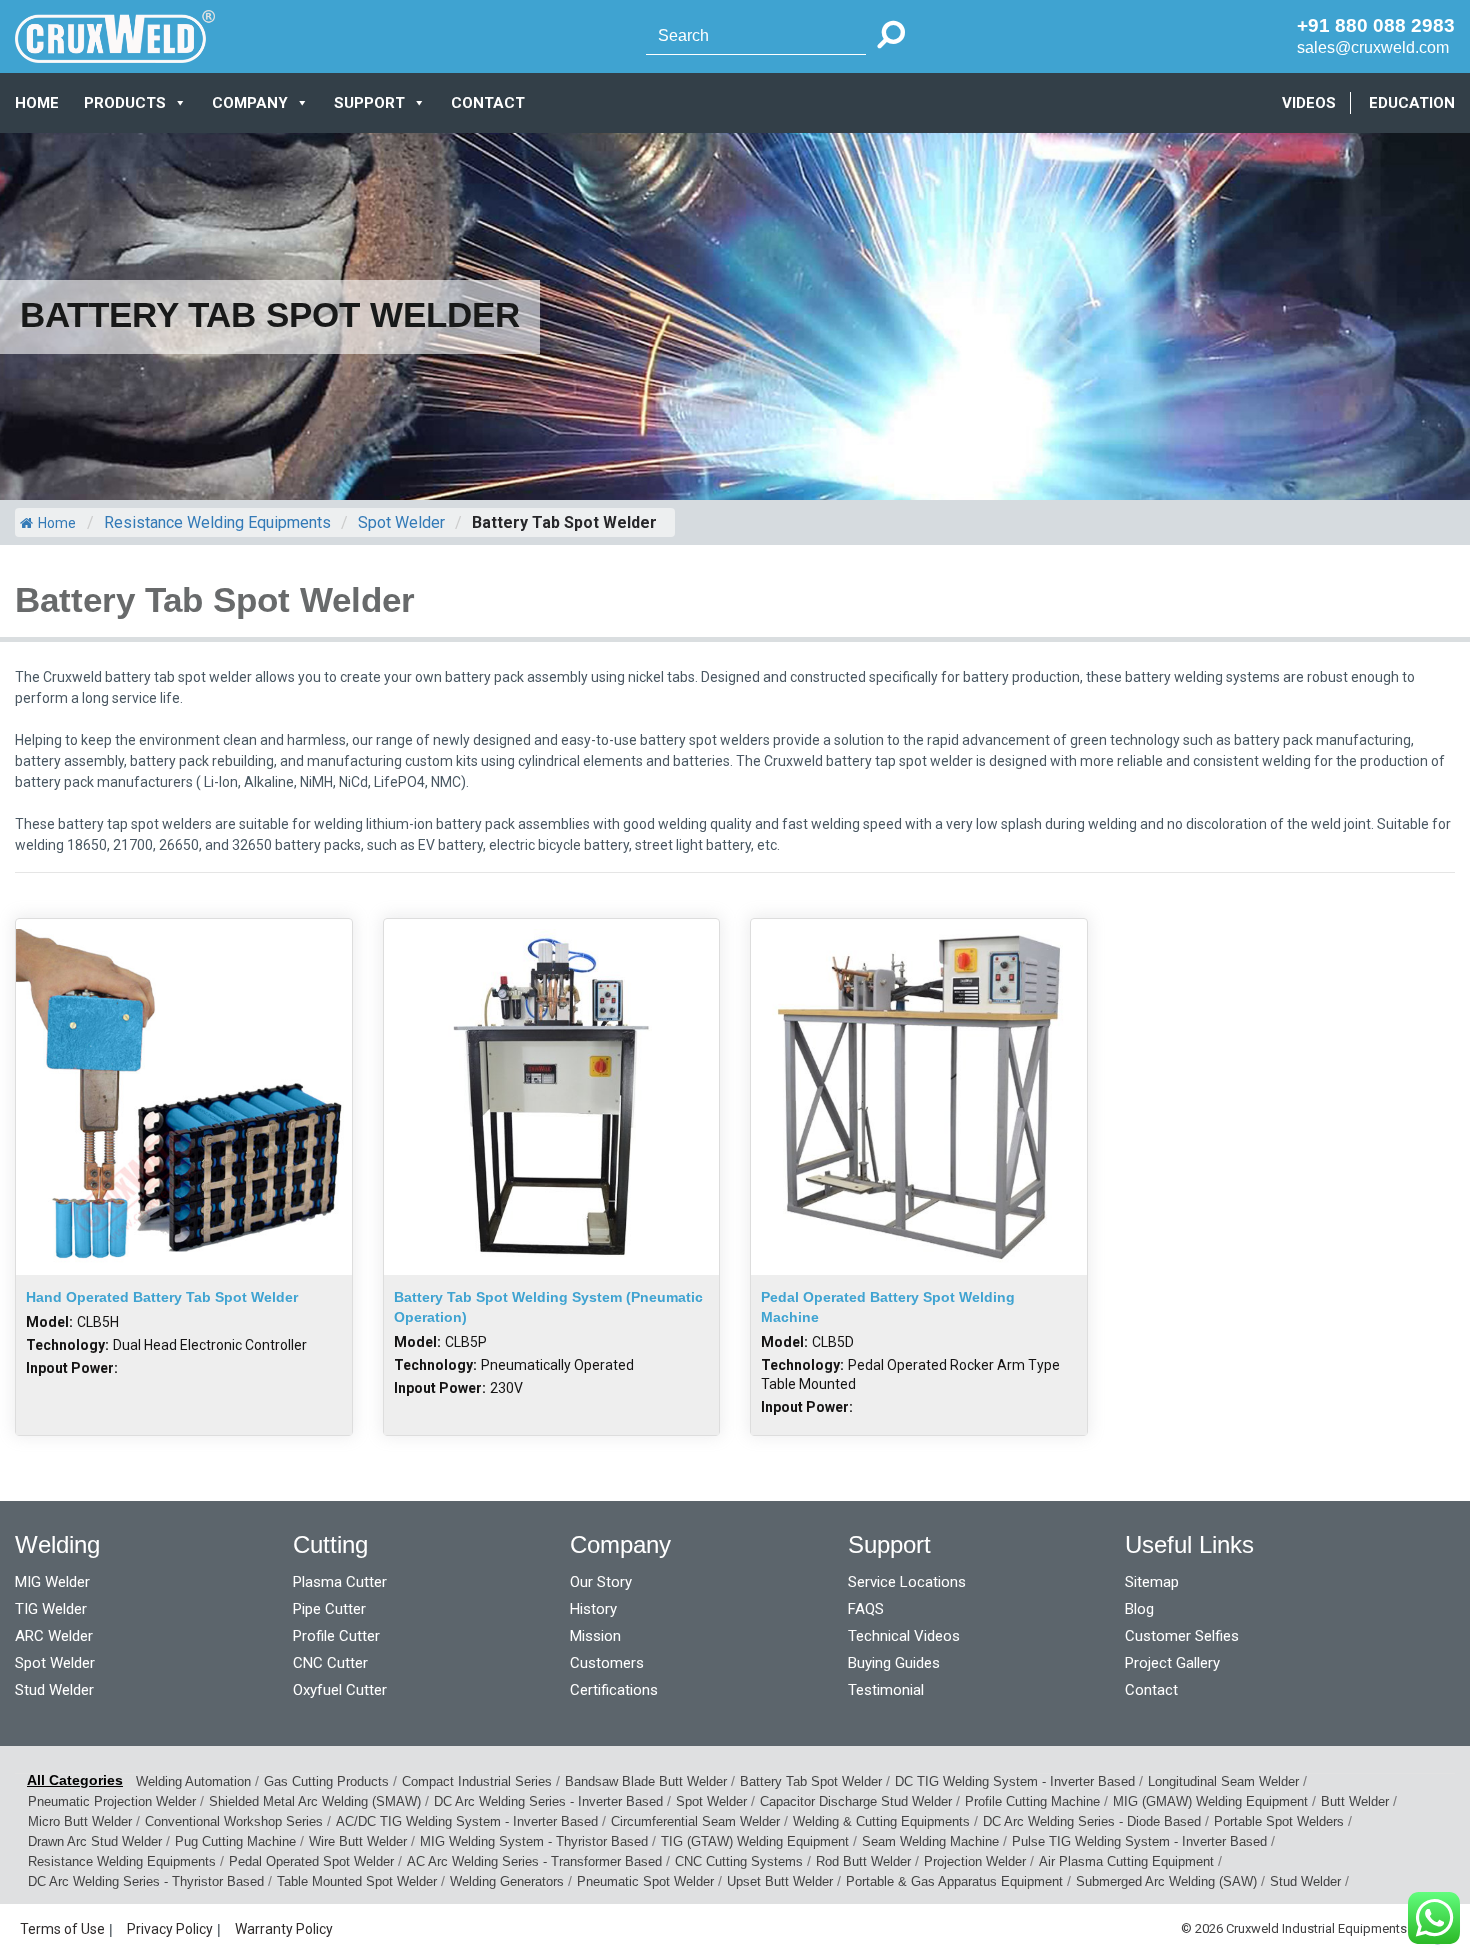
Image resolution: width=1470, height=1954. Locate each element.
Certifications (614, 1690)
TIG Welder (51, 1609)
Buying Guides (894, 1663)
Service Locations (907, 1582)
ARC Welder (54, 1636)
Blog (1139, 1609)
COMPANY (250, 103)
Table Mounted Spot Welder (357, 1881)
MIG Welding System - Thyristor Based (534, 1841)
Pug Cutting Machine (235, 1841)
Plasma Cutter (340, 1582)
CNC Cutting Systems (739, 1861)
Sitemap (1152, 1582)
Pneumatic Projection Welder (112, 1801)
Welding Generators (507, 1881)
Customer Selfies (1182, 1636)
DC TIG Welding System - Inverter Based (1015, 1781)
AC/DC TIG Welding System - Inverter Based (467, 1821)
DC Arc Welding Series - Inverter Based (548, 1801)
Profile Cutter (336, 1636)
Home (37, 103)
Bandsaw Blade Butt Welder (646, 1781)
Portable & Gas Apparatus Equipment (954, 1881)
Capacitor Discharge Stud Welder (856, 1801)
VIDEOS (1309, 103)
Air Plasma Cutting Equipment (1126, 1861)
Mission (595, 1636)
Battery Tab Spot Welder (811, 1781)
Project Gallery (1172, 1663)
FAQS (866, 1609)
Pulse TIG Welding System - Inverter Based (1139, 1841)
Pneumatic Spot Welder (645, 1881)
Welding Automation (193, 1781)
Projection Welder (975, 1861)
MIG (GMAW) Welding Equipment (1210, 1801)
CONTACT (488, 103)
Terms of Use (62, 1929)
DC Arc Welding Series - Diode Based (1092, 1821)
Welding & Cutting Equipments (881, 1821)
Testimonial (886, 1690)
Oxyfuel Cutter (340, 1690)
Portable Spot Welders (1279, 1821)
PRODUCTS (125, 103)
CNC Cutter (330, 1663)
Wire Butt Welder (358, 1841)
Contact (1151, 1690)
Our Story (601, 1582)
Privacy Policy (170, 1929)
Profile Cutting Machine (1032, 1801)
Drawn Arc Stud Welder (95, 1841)
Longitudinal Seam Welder (1223, 1781)
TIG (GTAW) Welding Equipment (755, 1841)
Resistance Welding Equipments (122, 1861)
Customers (607, 1663)
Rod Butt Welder (863, 1861)
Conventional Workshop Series (234, 1821)
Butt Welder (1355, 1801)
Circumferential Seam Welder (695, 1821)
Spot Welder (55, 1663)
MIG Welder (52, 1582)
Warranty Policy (284, 1929)
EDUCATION (1412, 103)
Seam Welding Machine (930, 1841)
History (593, 1609)
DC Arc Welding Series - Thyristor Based (146, 1881)
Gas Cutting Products (326, 1781)
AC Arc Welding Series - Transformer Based (534, 1861)
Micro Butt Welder (80, 1821)
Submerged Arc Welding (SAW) (1166, 1881)
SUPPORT (369, 103)
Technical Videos (904, 1636)
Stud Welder (54, 1690)
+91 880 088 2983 (1376, 25)
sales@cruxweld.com (1373, 47)
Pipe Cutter (329, 1609)
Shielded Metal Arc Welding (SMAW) (315, 1801)
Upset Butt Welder (780, 1881)
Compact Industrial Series (477, 1781)
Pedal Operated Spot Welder (311, 1861)
